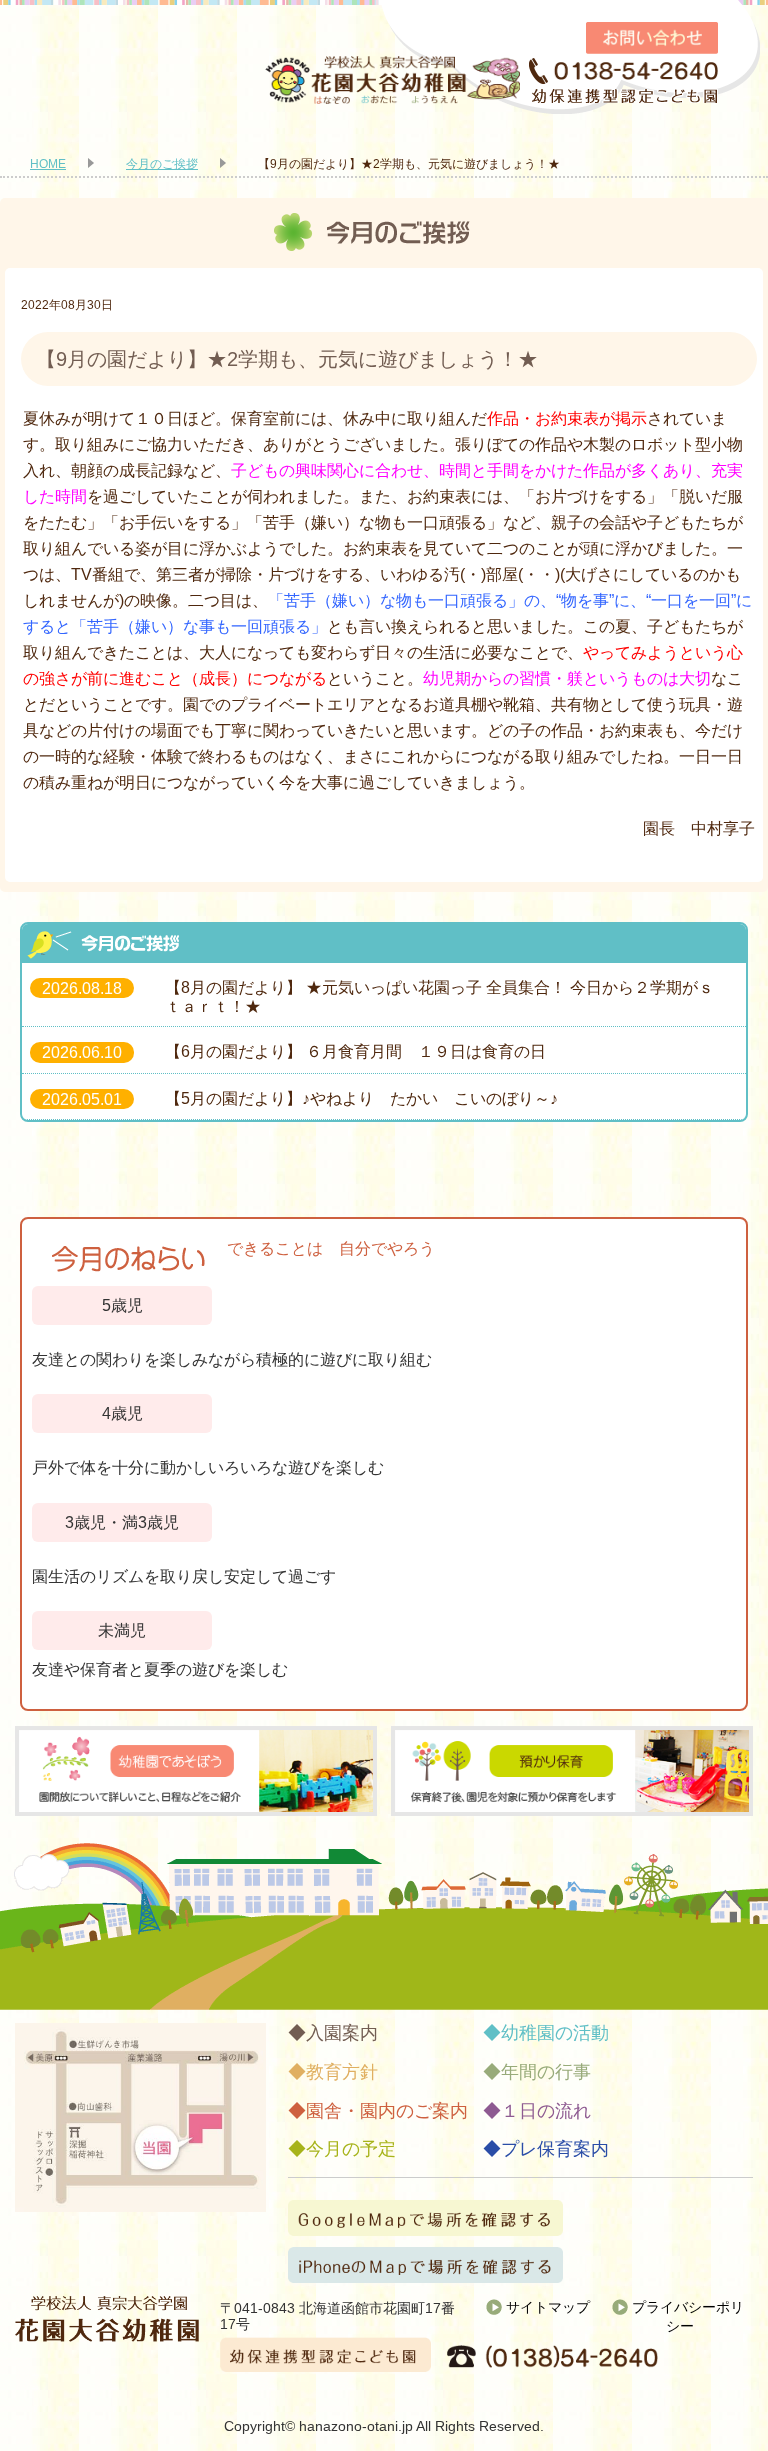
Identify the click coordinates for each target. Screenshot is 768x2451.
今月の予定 (351, 2149)
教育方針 (342, 2072)
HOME (48, 164)
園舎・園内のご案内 (387, 2111)
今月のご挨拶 (162, 164)
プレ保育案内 (555, 2149)
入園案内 (342, 2033)
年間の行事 (546, 2072)
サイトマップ (548, 2307)
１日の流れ (546, 2111)
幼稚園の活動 (555, 2033)
